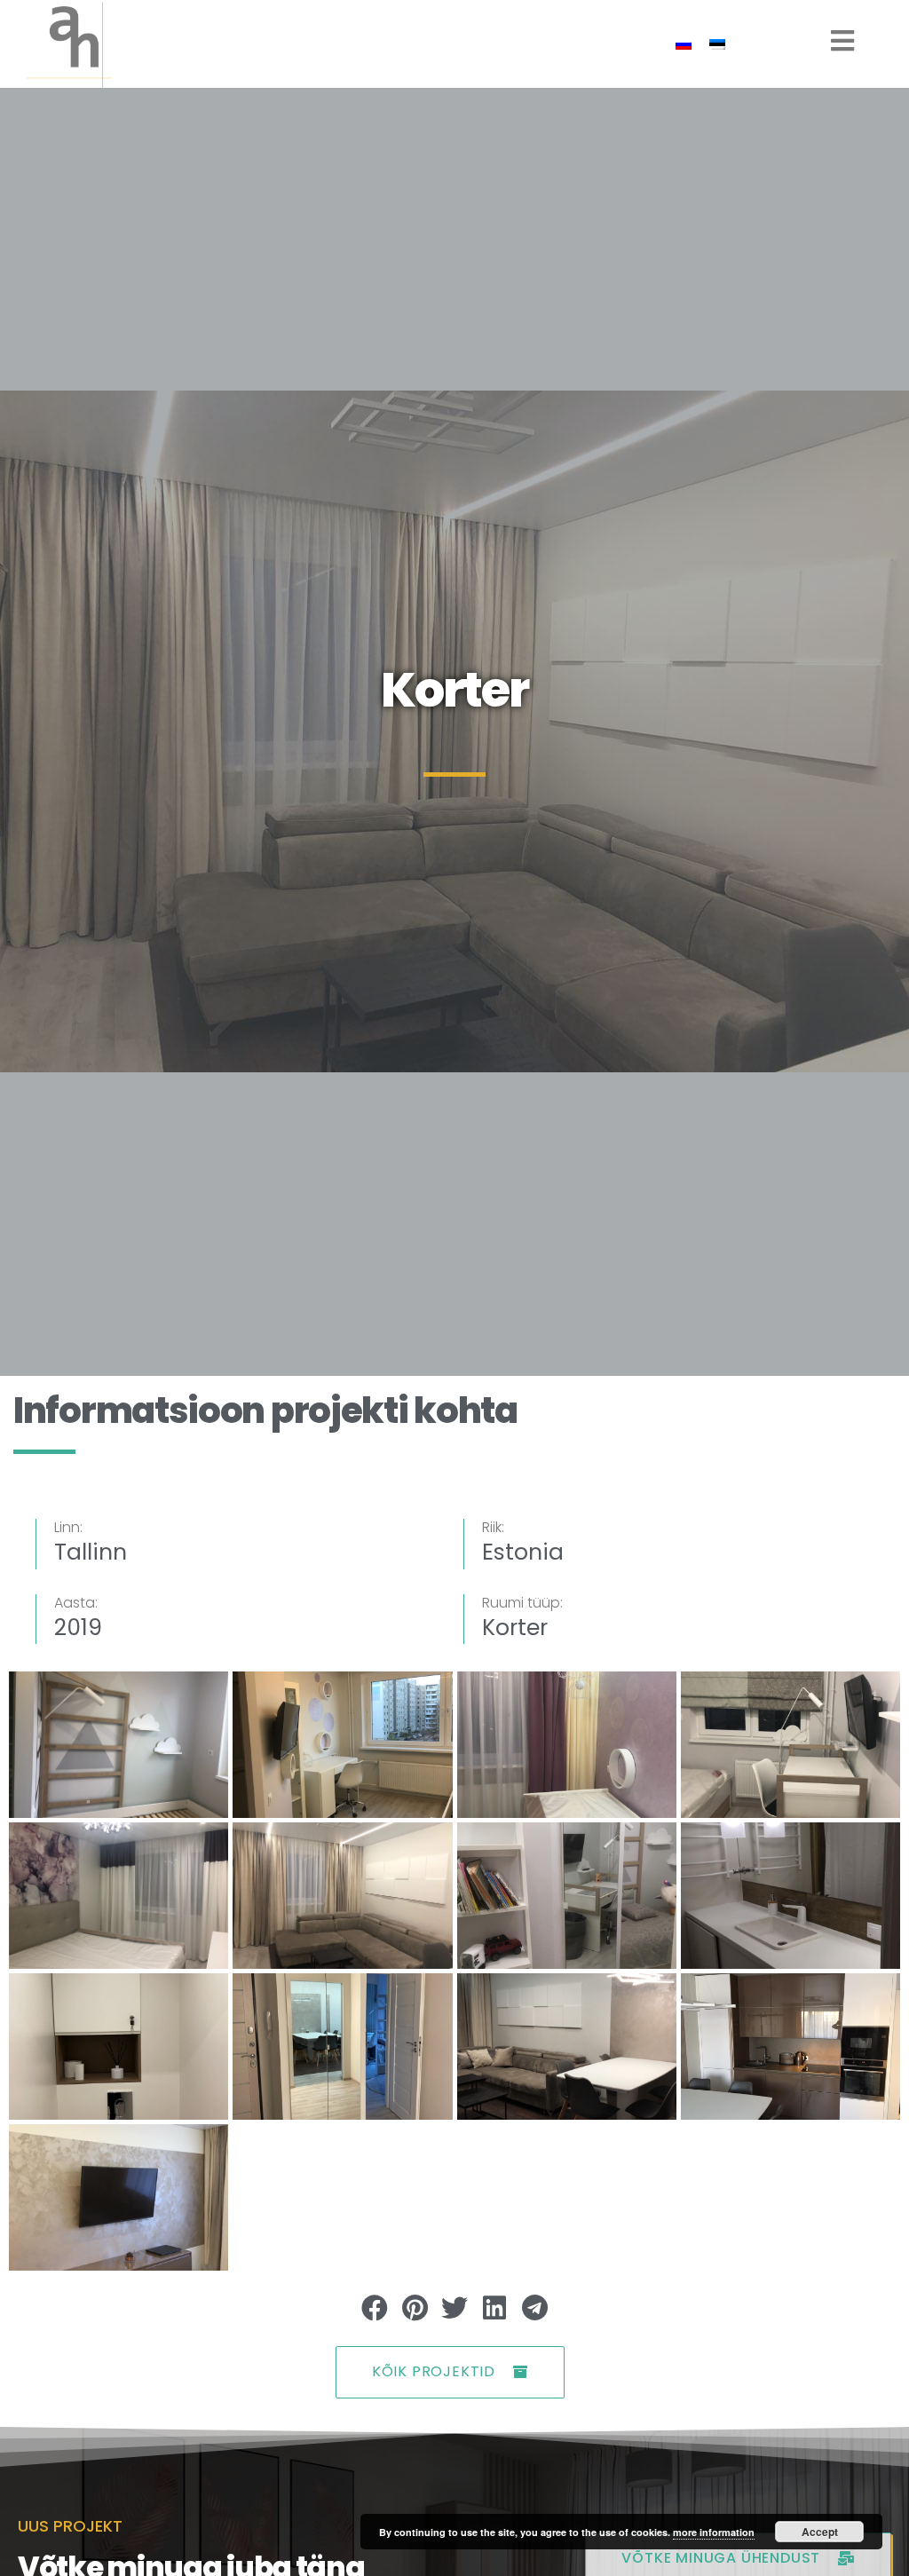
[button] (375, 2308)
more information (714, 2532)
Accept (820, 2532)
